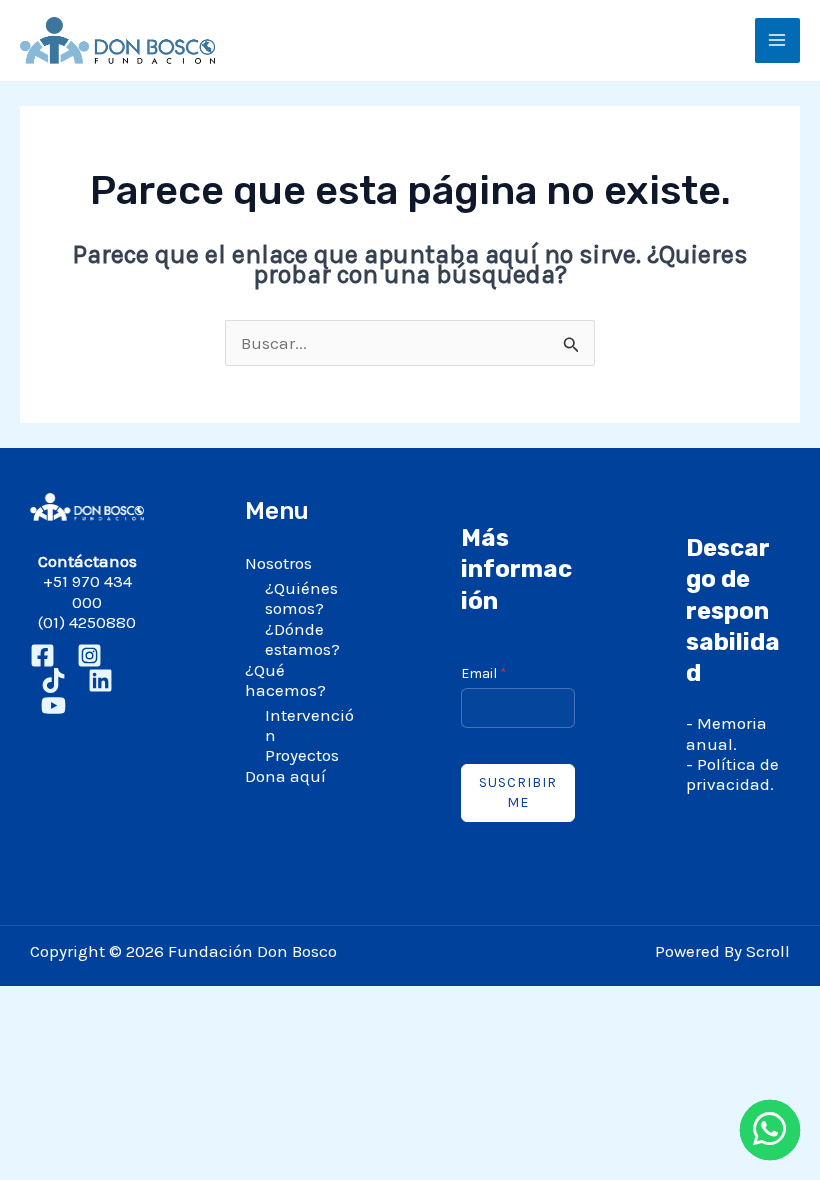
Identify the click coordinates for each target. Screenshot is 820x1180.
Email (484, 673)
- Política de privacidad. (732, 774)
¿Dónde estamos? (302, 639)
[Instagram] (89, 655)
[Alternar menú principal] (778, 41)
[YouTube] (53, 705)
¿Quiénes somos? (301, 598)
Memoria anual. (726, 733)
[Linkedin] (100, 680)
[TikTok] (53, 680)
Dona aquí (285, 776)
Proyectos (302, 755)
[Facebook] (42, 655)
